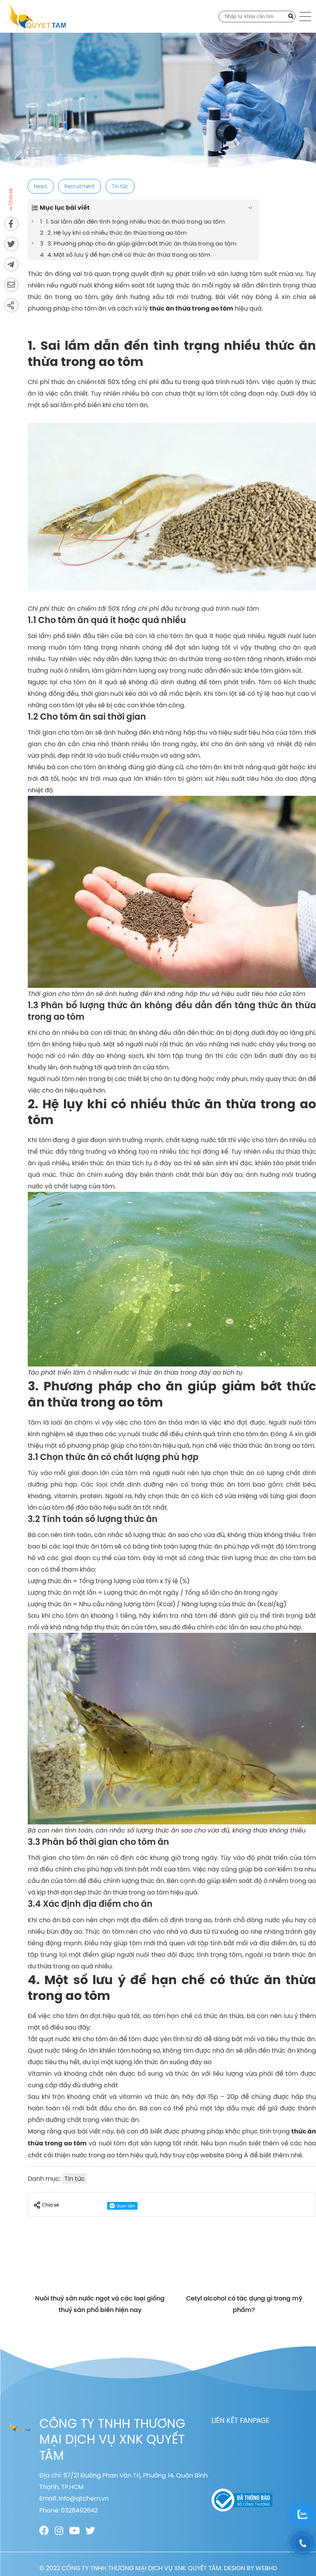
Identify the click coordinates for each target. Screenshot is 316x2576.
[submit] (291, 17)
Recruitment (80, 186)
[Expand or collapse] (250, 208)
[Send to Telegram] (11, 264)
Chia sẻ (50, 2205)
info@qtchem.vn (84, 2498)
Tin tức (120, 186)
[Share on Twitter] (11, 244)
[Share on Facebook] (11, 224)
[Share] (11, 305)
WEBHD (266, 2568)
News (41, 186)
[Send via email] (11, 285)
